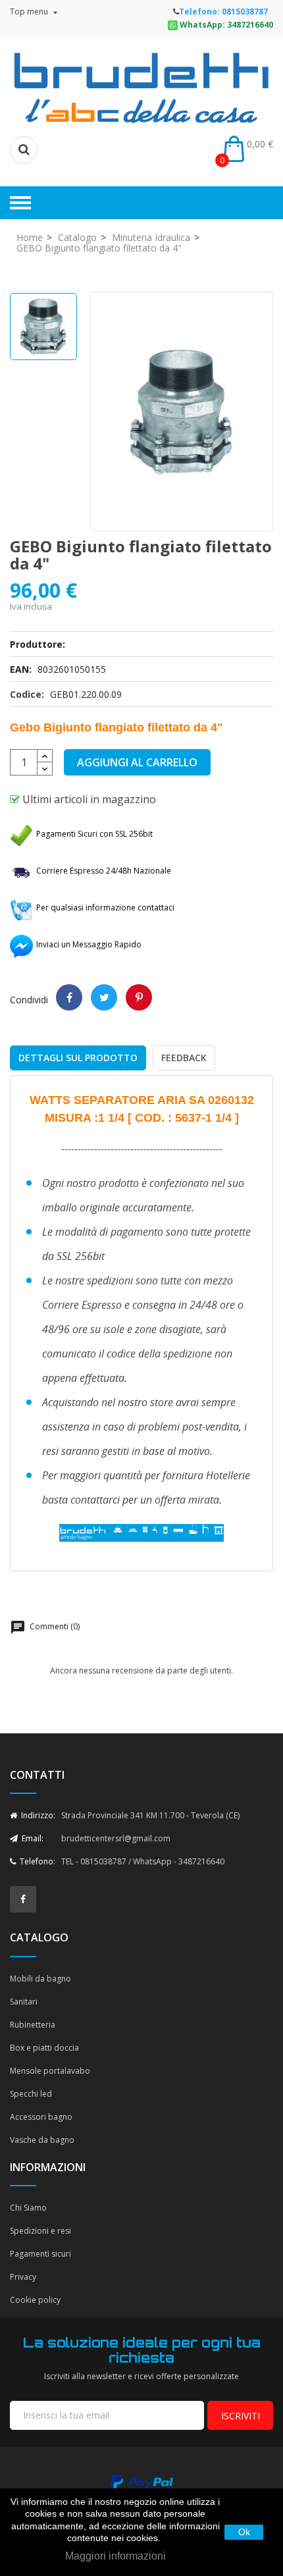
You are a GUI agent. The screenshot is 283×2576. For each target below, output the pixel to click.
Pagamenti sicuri (40, 2254)
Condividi (69, 997)
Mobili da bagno (40, 1979)
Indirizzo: (37, 1815)
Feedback (184, 1058)
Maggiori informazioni (116, 2556)
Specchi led (31, 2094)
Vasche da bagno (42, 2140)
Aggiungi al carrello (137, 762)
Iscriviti (241, 2416)
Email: (32, 1838)
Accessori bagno (41, 2117)
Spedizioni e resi (40, 2231)
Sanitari (24, 2002)
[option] (43, 327)
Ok (244, 2532)
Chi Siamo (28, 2208)
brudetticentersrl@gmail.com (116, 1838)
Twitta (104, 997)
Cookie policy (35, 2300)
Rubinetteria (33, 2025)
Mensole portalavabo (50, 2071)
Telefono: (37, 1861)
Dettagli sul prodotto (78, 1058)
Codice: (27, 694)
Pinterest (139, 997)
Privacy (23, 2277)
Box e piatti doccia (44, 2048)
